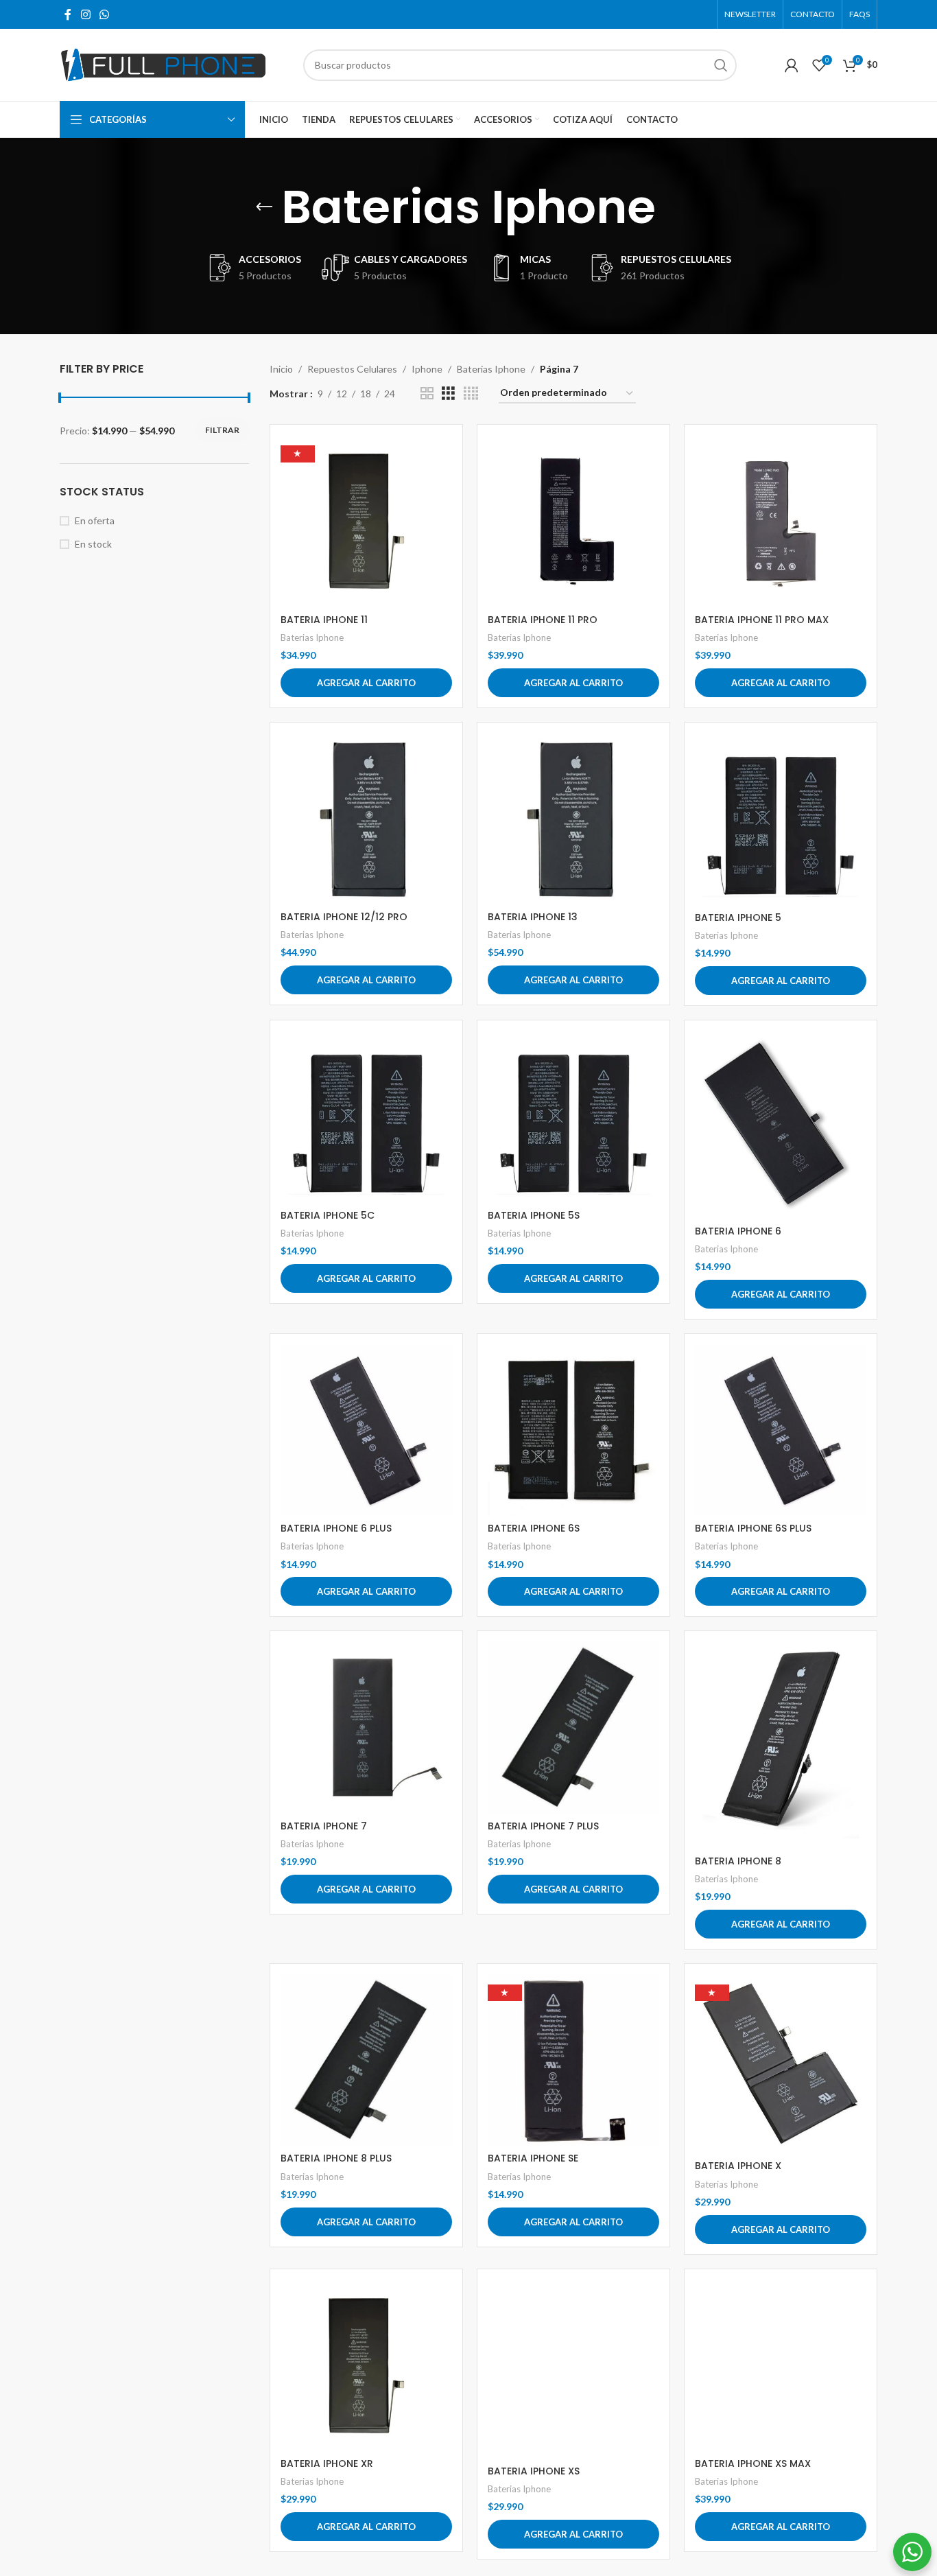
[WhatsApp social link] (104, 14)
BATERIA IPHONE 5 (738, 917)
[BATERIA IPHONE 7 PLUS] (573, 1727)
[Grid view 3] (448, 394)
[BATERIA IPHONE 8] (781, 1745)
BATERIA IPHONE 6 (738, 1231)
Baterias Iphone (491, 369)
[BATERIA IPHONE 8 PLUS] (366, 2060)
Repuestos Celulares (352, 369)
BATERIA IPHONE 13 (533, 917)
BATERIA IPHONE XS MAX (753, 2463)
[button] (366, 683)
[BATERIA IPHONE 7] (366, 1727)
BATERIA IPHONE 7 (324, 1826)
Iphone (427, 369)
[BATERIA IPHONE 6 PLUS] (366, 1430)
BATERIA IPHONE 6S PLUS (753, 1528)
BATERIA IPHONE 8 (738, 1861)
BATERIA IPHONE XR (327, 2463)
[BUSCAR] (721, 65)
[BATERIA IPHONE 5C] (366, 1117)
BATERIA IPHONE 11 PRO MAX (762, 620)
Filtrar (222, 430)
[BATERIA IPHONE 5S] (573, 1117)
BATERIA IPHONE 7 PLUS (543, 1826)
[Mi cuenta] (792, 65)
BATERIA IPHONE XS (534, 2471)
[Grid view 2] (427, 394)
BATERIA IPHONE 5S (534, 1215)
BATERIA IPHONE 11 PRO (543, 620)
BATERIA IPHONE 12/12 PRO (344, 917)
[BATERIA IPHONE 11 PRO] (573, 521)
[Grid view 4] (471, 394)
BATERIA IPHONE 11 (324, 620)
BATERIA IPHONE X (738, 2166)
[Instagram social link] (85, 14)
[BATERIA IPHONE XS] (573, 2369)
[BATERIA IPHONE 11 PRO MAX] (781, 521)
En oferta (95, 520)
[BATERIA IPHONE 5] (781, 819)
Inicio (281, 369)
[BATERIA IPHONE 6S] (573, 1430)
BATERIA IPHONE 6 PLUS (336, 1528)
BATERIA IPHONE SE (533, 2158)
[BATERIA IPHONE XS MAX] (781, 2365)
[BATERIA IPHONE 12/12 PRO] (366, 819)
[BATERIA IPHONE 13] (573, 819)
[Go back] (264, 207)
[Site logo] (163, 63)
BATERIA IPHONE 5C (328, 1215)
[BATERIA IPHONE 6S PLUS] (781, 1430)
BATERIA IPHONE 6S (534, 1528)
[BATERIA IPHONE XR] (366, 2365)
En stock (93, 544)
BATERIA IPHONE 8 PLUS (336, 2158)
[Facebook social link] (68, 14)
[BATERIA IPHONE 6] (781, 1125)
